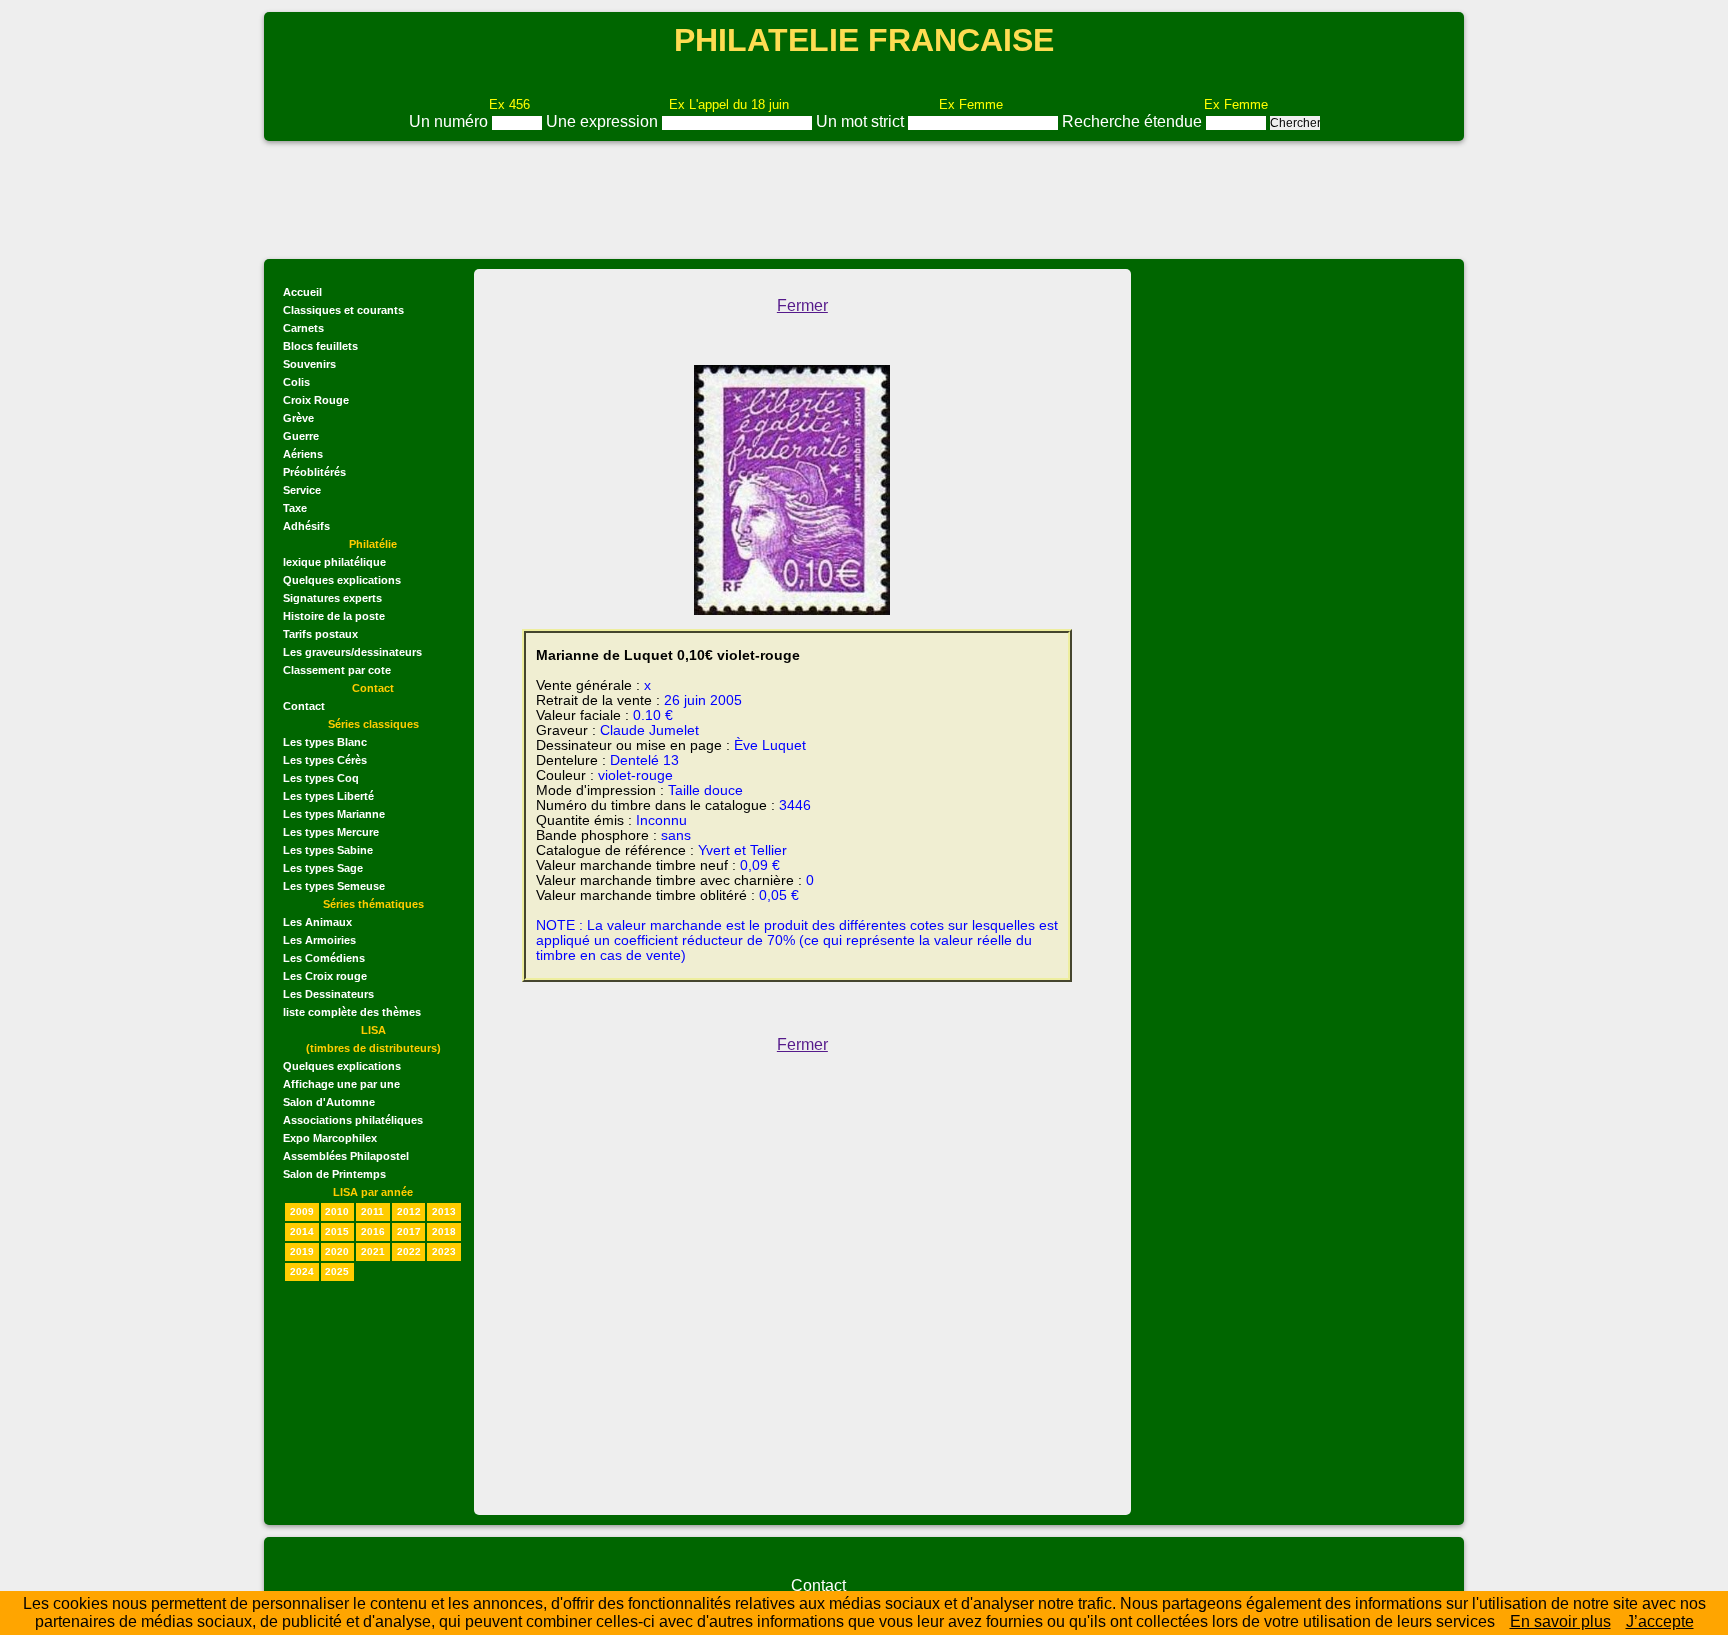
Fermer (802, 305)
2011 (372, 1211)
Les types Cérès (325, 760)
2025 (337, 1271)
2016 (373, 1231)
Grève (298, 418)
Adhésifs (306, 526)
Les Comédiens (324, 958)
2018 (444, 1231)
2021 (373, 1251)
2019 (302, 1251)
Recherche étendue (1134, 121)
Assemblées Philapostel (346, 1156)
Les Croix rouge (325, 976)
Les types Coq (321, 778)
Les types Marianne (334, 814)
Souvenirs (309, 364)
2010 (337, 1211)
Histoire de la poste (334, 616)
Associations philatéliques (353, 1120)
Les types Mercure (331, 832)
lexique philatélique (334, 562)
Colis (296, 382)
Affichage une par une (341, 1084)
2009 (302, 1211)
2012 (409, 1211)
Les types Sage (323, 868)
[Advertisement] (864, 198)
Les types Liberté (328, 796)
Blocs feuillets (320, 346)
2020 (337, 1251)
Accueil (302, 292)
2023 (444, 1251)
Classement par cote (337, 670)
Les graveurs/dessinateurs (352, 652)
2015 (337, 1231)
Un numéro (450, 121)
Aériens (303, 454)
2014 (302, 1231)
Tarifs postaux (320, 634)
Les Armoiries (319, 940)
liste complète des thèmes (352, 1012)
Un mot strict (862, 121)
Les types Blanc (325, 742)
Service (302, 490)
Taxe (295, 508)
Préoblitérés (314, 472)
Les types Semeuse (334, 886)
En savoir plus (1560, 1621)
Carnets (303, 328)
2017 (409, 1231)
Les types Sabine (328, 850)
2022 (409, 1251)
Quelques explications (342, 580)
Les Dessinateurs (328, 994)
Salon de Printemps (334, 1174)
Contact (304, 706)
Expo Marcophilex (330, 1138)
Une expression (604, 121)
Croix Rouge (316, 400)
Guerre (301, 436)
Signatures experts (332, 598)
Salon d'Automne (329, 1102)
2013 (444, 1211)
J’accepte (1660, 1621)
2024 (302, 1271)
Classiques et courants (343, 310)
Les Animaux (317, 922)
